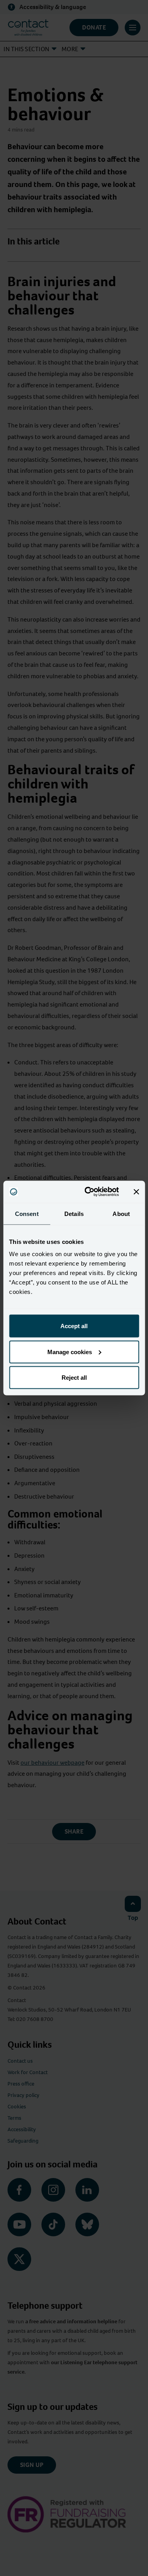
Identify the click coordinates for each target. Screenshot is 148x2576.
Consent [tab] (27, 1213)
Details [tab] (74, 1213)
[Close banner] (136, 1192)
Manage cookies (70, 1352)
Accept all (74, 1326)
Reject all (74, 1378)
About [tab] (121, 1213)
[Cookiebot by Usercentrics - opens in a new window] (88, 1192)
